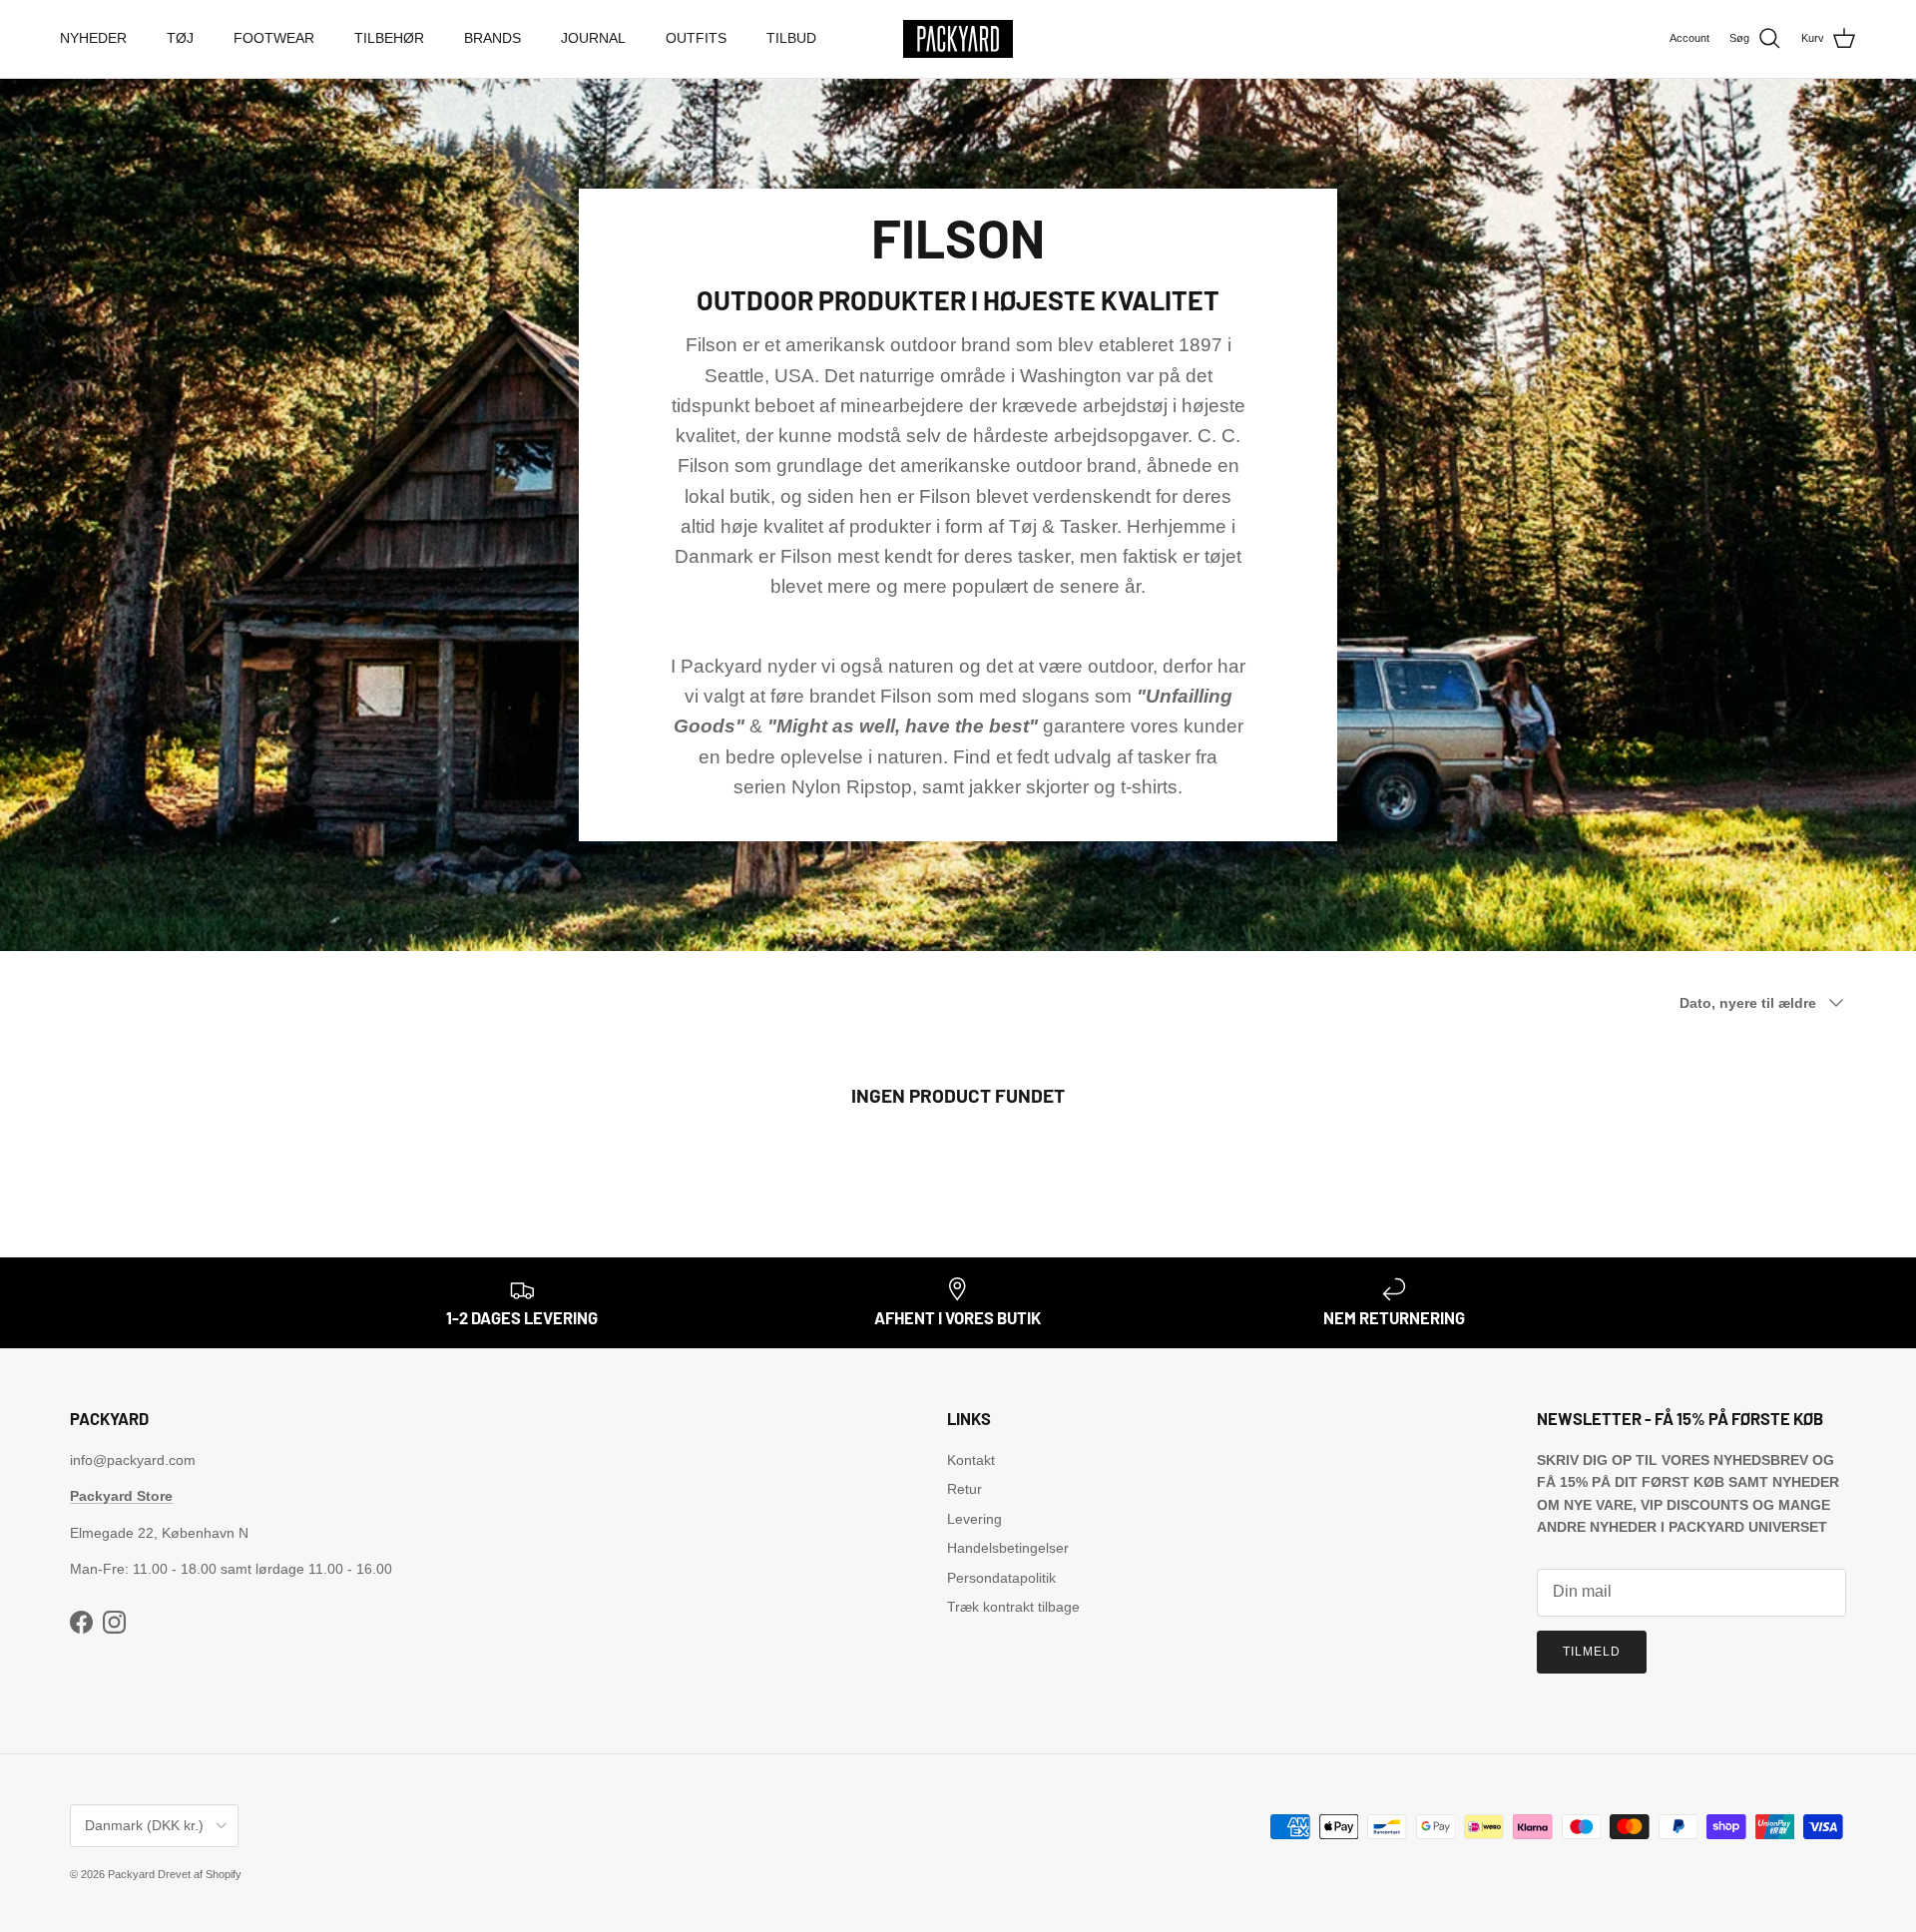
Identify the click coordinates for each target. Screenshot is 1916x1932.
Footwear (274, 38)
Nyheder (93, 38)
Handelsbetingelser (1008, 1548)
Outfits (696, 38)
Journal (593, 38)
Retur (964, 1489)
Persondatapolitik (1001, 1578)
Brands (492, 38)
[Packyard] (958, 39)
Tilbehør (389, 38)
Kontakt (971, 1460)
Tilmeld (1592, 1652)
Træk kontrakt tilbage (1013, 1607)
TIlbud (791, 38)
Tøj (180, 38)
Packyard (131, 1874)
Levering (974, 1519)
